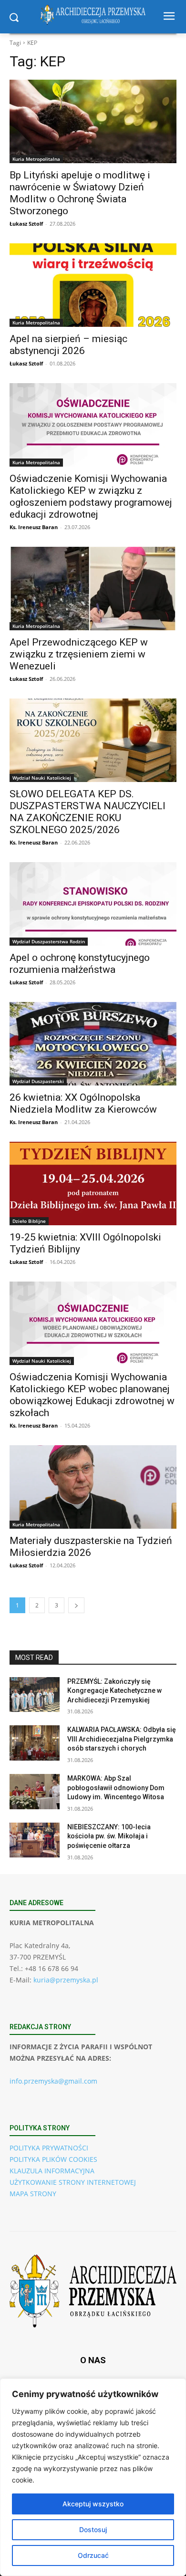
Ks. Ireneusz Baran (34, 527)
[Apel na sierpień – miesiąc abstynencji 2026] (93, 285)
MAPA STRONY (33, 2194)
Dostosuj (93, 2529)
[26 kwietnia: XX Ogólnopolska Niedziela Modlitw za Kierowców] (93, 1044)
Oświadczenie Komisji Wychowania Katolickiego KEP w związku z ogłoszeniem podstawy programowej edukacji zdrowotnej (91, 496)
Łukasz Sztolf (26, 224)
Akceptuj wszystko (93, 2504)
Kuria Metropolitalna (36, 159)
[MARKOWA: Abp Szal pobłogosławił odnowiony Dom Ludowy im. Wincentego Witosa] (35, 1792)
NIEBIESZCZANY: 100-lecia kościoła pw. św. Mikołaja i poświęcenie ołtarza (109, 1836)
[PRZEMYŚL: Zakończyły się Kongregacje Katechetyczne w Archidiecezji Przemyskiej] (35, 1695)
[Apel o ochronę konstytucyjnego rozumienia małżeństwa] (93, 904)
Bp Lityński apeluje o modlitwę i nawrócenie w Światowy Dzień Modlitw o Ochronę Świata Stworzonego (80, 193)
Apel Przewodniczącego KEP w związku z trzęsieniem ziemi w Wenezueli (79, 654)
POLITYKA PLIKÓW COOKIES (53, 2159)
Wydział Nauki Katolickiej (42, 778)
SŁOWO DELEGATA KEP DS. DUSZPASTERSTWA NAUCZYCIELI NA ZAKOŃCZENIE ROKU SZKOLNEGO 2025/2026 (88, 812)
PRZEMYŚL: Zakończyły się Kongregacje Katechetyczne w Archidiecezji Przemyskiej (114, 1691)
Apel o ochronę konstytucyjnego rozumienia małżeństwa (80, 964)
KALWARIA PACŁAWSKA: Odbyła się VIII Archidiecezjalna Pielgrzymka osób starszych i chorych (122, 1739)
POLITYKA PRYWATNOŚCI (49, 2148)
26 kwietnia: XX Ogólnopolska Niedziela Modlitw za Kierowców (83, 1103)
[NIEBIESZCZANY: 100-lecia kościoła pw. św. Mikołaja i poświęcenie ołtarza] (35, 1840)
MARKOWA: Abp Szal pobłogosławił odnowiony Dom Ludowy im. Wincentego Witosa (116, 1788)
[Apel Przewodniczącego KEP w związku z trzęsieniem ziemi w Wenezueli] (93, 589)
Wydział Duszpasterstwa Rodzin (49, 941)
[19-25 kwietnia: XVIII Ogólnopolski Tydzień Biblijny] (93, 1184)
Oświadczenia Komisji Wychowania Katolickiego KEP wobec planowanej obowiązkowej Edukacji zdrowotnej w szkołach (92, 1395)
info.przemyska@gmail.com (53, 2081)
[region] (93, 2477)
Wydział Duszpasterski (38, 1081)
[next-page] (76, 1605)
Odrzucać (93, 2555)
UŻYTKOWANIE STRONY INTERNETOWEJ (73, 2182)
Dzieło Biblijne (29, 1221)
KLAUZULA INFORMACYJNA (52, 2171)
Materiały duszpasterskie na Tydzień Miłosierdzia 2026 (91, 1547)
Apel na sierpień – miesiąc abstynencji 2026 (68, 345)
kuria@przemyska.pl (66, 1980)
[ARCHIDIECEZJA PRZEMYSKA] (93, 15)
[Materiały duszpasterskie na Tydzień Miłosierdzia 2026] (93, 1487)
